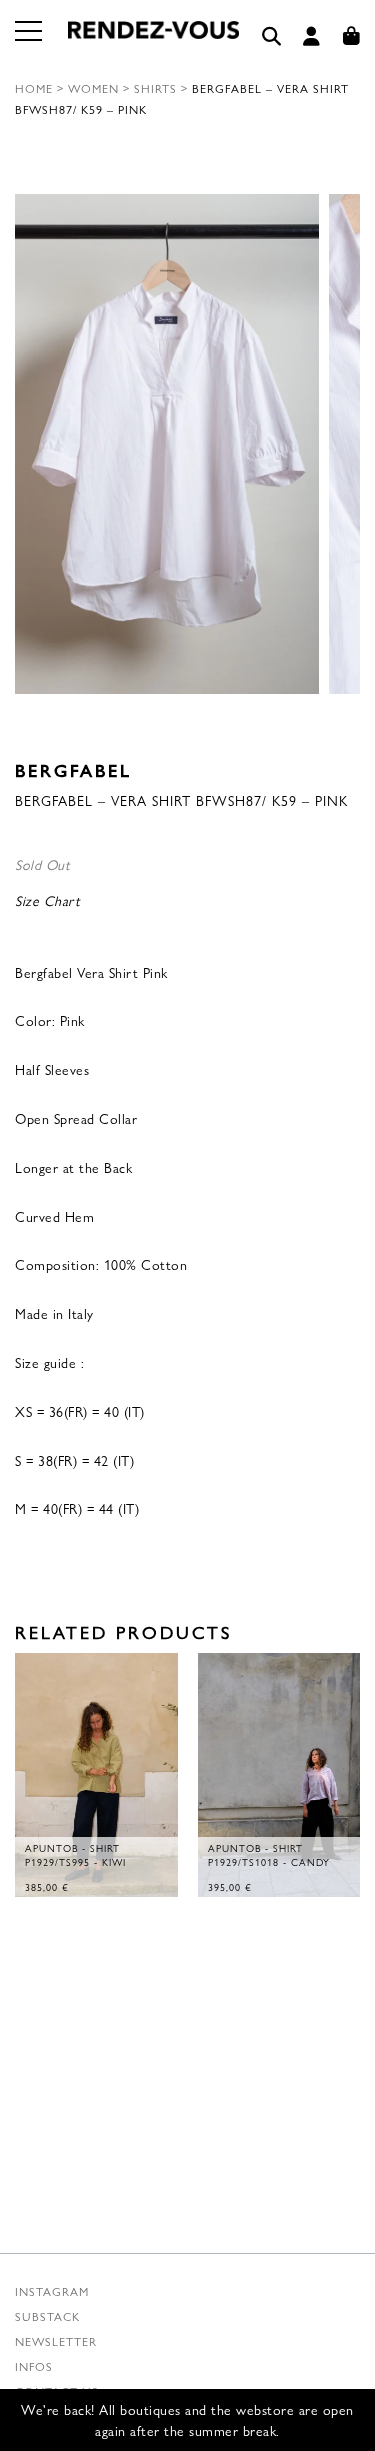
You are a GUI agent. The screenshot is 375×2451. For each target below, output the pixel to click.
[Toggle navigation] (30, 43)
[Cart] (352, 36)
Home (34, 88)
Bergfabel (73, 769)
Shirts (155, 88)
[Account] (312, 36)
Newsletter (56, 2341)
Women (93, 88)
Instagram (52, 2291)
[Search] (272, 36)
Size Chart (47, 900)
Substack (47, 2316)
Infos (34, 2366)
